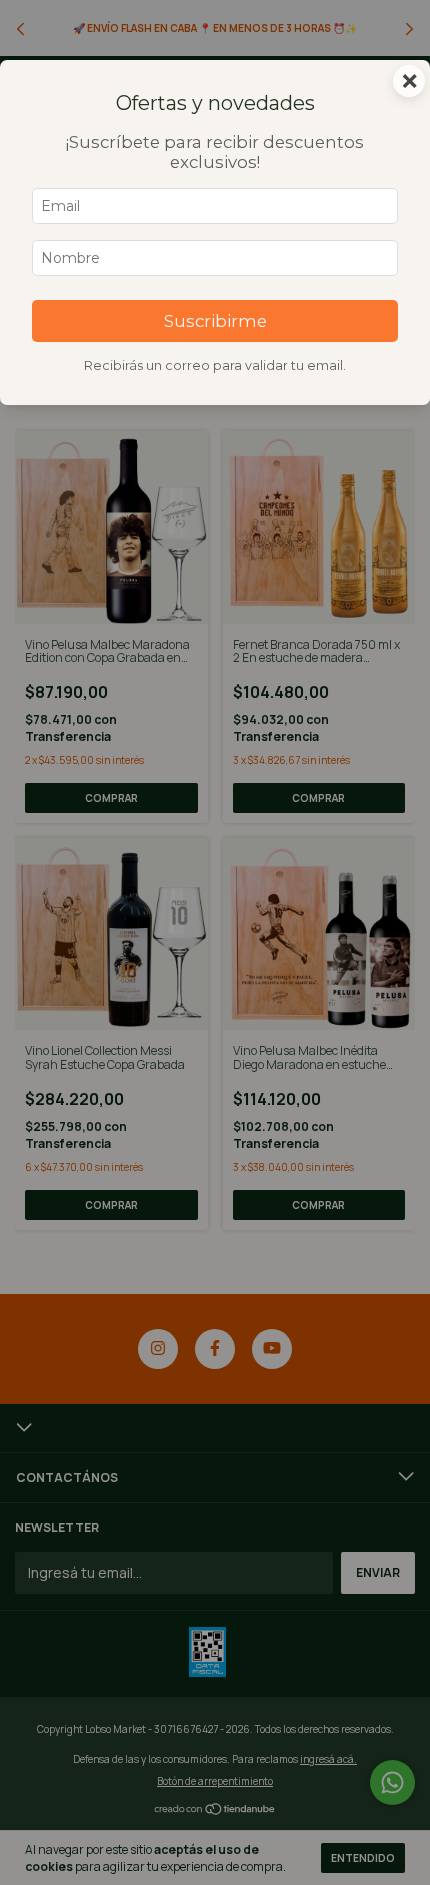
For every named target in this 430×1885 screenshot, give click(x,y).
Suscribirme (215, 321)
